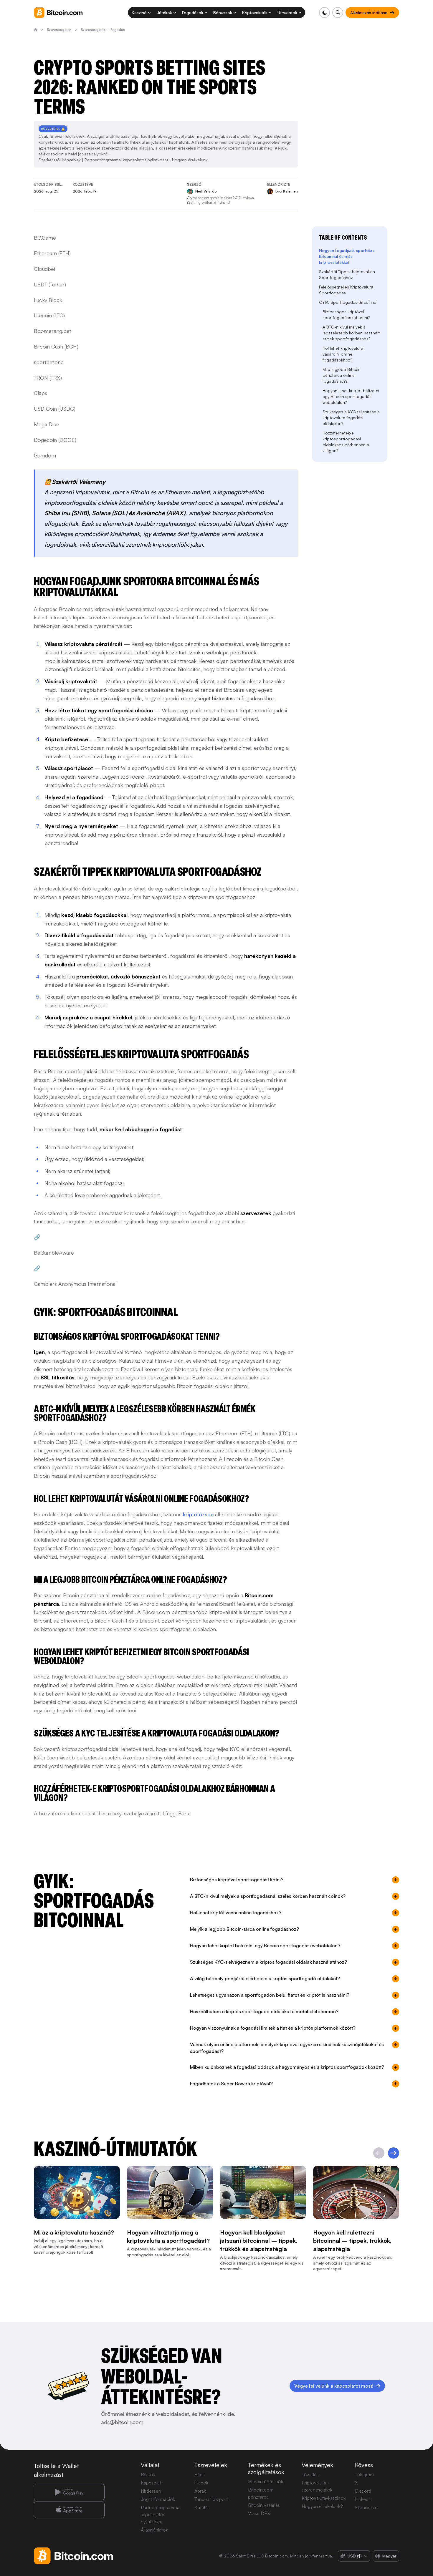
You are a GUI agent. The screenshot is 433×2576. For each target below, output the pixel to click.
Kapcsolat (151, 2483)
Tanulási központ (212, 2499)
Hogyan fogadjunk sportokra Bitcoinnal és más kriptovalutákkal (347, 256)
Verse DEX (259, 2513)
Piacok (201, 2483)
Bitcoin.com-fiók (266, 2482)
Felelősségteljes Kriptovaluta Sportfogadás (346, 290)
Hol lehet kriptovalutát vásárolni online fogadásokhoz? (344, 354)
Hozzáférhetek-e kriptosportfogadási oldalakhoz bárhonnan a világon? (346, 442)
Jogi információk (158, 2499)
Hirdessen (151, 2491)
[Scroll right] (394, 2153)
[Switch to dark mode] (324, 13)
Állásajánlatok (154, 2530)
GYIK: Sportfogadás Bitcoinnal (348, 302)
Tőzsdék (310, 2474)
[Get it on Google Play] (69, 2492)
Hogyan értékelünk (190, 160)
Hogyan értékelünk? (322, 2506)
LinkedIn (364, 2499)
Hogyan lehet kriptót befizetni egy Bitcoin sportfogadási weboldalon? (351, 396)
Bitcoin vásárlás (264, 2505)
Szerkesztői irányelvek (60, 160)
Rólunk (148, 2474)
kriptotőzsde (198, 1514)
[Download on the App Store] (69, 2510)
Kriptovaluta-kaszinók (324, 2498)
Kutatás (202, 2507)
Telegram (364, 2474)
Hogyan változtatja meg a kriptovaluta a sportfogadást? (168, 2236)
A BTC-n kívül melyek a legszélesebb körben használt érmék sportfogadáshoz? (351, 333)
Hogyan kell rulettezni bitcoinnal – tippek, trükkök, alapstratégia (352, 2241)
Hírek (200, 2474)
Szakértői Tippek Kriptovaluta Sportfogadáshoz (347, 274)
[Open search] (338, 13)
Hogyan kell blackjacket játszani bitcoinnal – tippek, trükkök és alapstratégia (259, 2241)
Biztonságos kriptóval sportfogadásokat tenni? (346, 315)
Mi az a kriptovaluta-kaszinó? (74, 2232)
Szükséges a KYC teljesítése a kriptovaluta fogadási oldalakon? (351, 418)
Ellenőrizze (366, 2507)
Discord (363, 2491)
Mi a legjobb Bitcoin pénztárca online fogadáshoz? (342, 375)
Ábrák (200, 2491)
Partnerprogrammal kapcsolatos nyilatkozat (126, 160)
